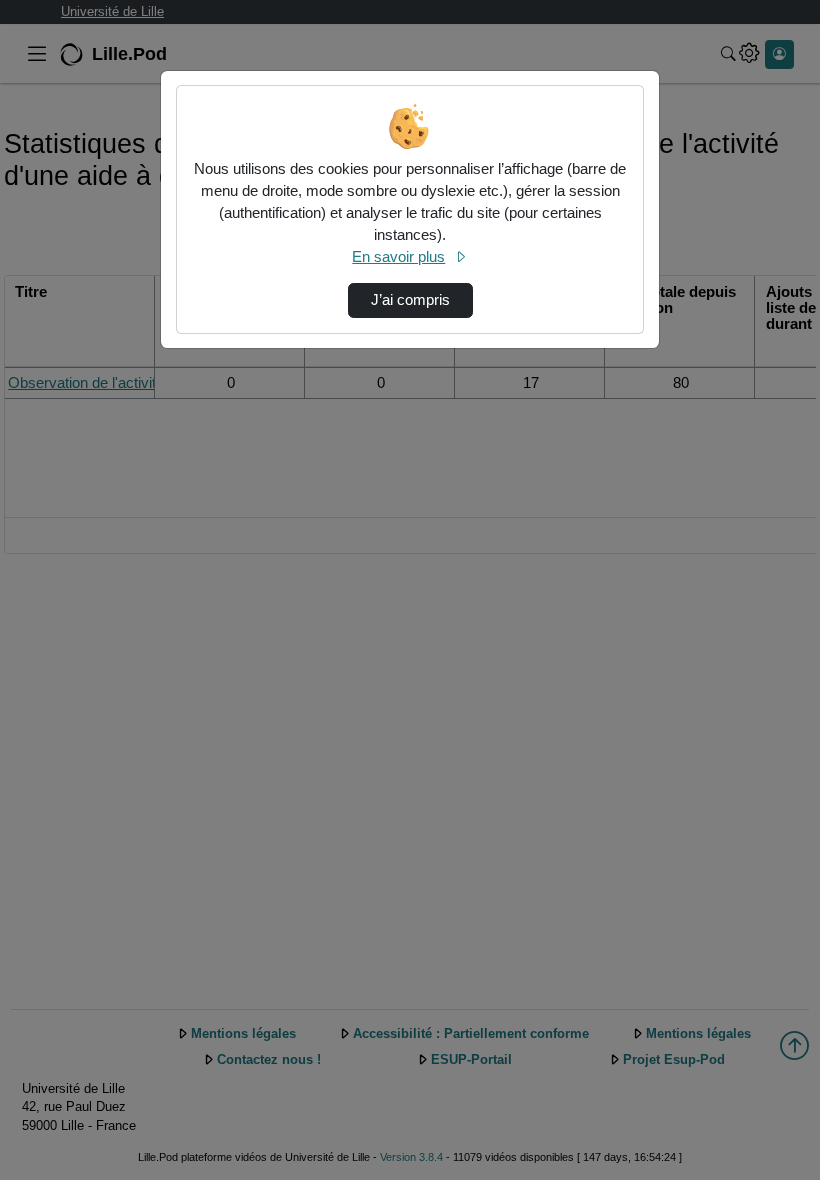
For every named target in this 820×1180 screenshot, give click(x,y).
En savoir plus (398, 257)
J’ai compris (410, 300)
